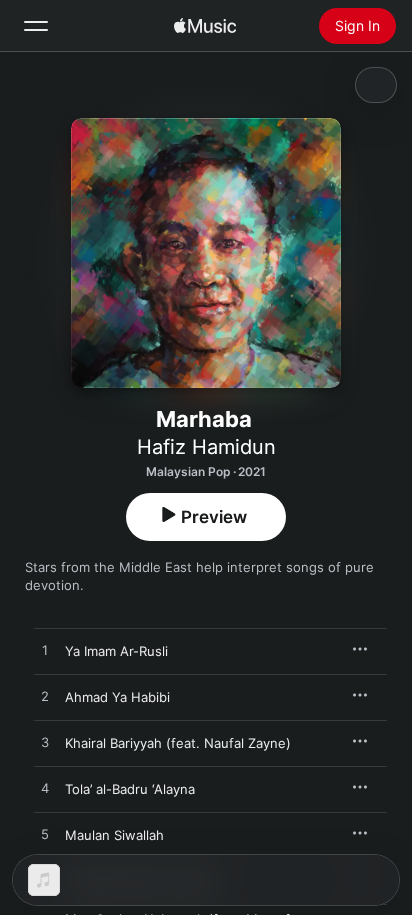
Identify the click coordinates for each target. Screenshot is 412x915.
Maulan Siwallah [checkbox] (114, 835)
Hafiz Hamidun (206, 447)
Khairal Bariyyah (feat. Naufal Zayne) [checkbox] (178, 743)
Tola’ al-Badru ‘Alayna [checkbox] (130, 789)
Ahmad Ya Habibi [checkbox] (117, 697)
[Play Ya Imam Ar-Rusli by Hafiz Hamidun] (45, 651)
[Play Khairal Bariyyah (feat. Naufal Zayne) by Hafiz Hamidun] (45, 743)
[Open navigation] (36, 26)
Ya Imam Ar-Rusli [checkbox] (116, 651)
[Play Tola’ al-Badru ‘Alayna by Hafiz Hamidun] (45, 789)
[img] (205, 26)
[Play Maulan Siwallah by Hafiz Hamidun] (45, 835)
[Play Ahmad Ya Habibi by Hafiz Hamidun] (45, 697)
